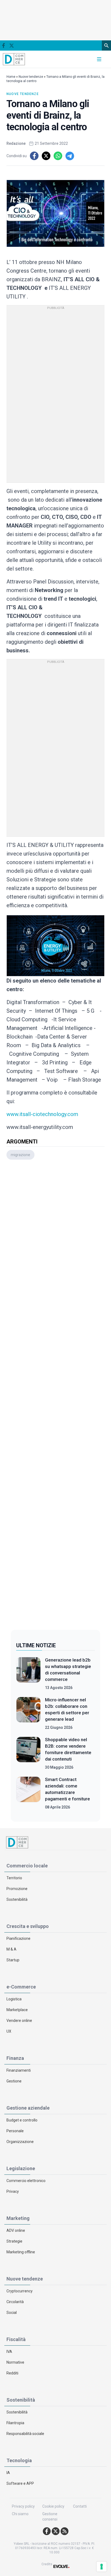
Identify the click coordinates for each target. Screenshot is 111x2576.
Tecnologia (19, 2460)
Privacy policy (23, 2506)
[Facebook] (4, 45)
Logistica (14, 1999)
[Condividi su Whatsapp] (58, 156)
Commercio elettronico (26, 2181)
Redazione (16, 143)
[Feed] (65, 2531)
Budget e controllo (22, 2120)
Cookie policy (53, 2506)
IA (8, 2473)
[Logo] (14, 59)
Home (11, 77)
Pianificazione (18, 1938)
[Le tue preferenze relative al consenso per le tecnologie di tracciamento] (102, 2567)
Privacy (13, 2191)
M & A (11, 1949)
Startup (13, 1960)
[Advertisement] (55, 1396)
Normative (15, 2362)
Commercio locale (27, 1866)
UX (9, 2031)
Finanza (15, 2058)
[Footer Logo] (55, 1842)
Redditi (12, 2373)
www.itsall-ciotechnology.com (42, 1114)
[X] (11, 46)
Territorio (14, 1878)
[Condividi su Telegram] (70, 156)
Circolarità (15, 2302)
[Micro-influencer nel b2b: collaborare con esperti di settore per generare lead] (28, 1713)
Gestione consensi (50, 2517)
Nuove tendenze (31, 77)
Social (12, 2313)
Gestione (14, 2081)
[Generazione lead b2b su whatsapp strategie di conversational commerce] (28, 1674)
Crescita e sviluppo (28, 1926)
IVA (9, 2352)
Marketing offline (21, 2252)
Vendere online (19, 2021)
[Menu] (99, 59)
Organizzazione (20, 2142)
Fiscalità (16, 2339)
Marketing (18, 2218)
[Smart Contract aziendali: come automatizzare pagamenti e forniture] (28, 1793)
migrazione (20, 1155)
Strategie (14, 2241)
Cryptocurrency (20, 2291)
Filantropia (15, 2423)
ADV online (16, 2230)
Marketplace (17, 2010)
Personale (15, 2131)
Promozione (17, 1889)
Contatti (80, 2506)
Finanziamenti (19, 2070)
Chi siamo (20, 2514)
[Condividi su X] (46, 156)
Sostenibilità (17, 1899)
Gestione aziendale (28, 2108)
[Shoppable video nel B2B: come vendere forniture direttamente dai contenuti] (28, 1753)
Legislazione (21, 2168)
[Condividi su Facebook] (34, 156)
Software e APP (20, 2483)
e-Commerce (21, 1987)
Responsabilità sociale (25, 2434)
